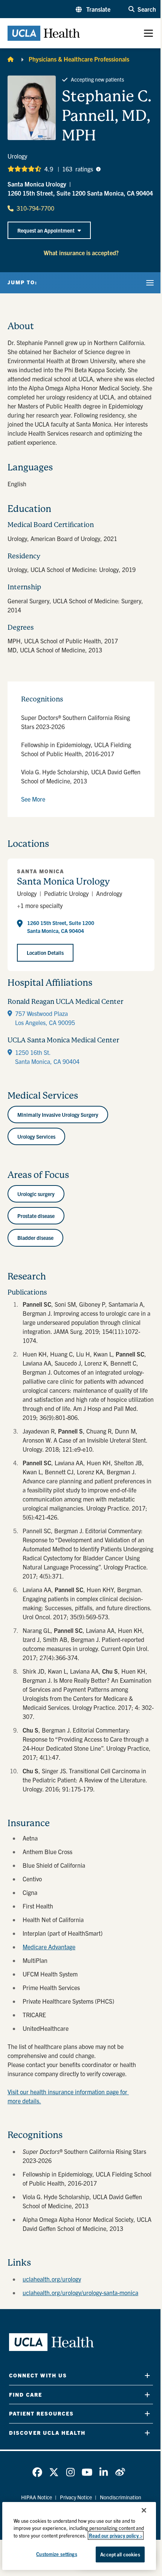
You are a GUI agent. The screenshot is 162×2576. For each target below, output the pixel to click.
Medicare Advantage (49, 1947)
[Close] (144, 2510)
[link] (37, 2472)
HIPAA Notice (37, 2497)
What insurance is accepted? (81, 253)
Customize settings (57, 2554)
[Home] (11, 59)
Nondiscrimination (121, 2497)
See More (33, 799)
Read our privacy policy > (116, 2535)
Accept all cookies (120, 2554)
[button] (93, 9)
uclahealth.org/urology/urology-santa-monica (80, 2292)
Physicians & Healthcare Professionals (79, 59)
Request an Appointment (46, 230)
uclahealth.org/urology (52, 2279)
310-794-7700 (35, 208)
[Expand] (147, 2375)
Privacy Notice (76, 2497)
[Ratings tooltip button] (98, 169)
